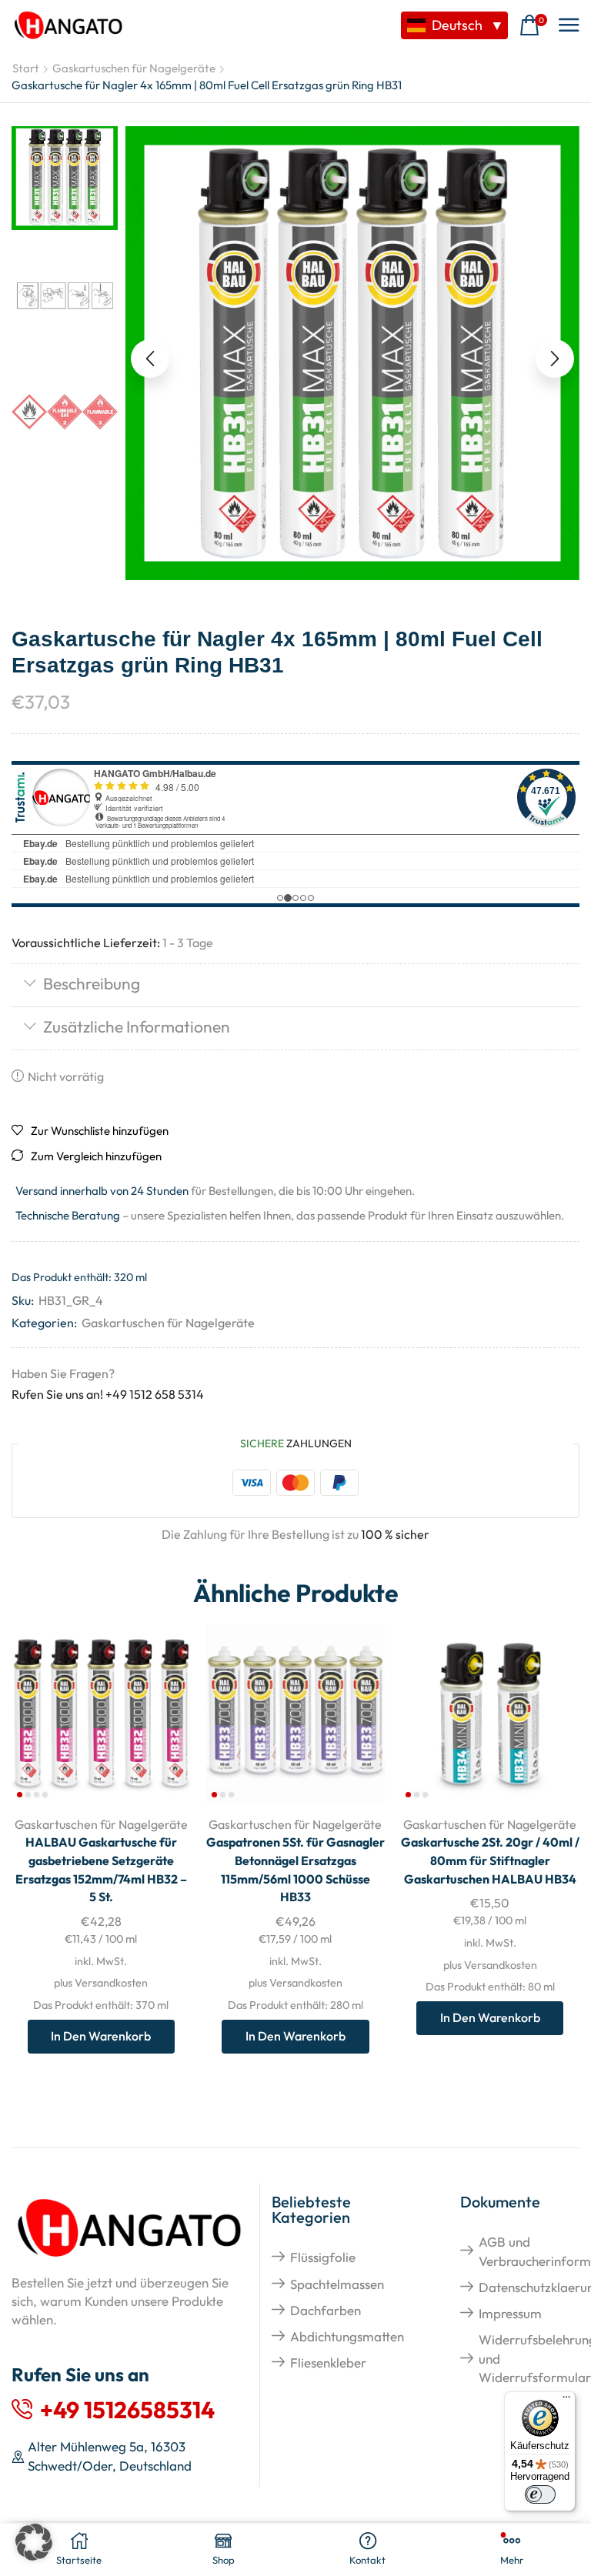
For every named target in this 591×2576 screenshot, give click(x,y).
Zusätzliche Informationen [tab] (137, 1026)
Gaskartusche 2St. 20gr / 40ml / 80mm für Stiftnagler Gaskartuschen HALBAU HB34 (490, 1860)
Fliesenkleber (328, 2362)
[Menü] (566, 2401)
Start (26, 68)
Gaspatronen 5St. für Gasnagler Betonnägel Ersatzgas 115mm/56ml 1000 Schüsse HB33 (295, 1870)
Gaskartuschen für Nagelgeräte (134, 68)
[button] (533, 26)
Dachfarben (326, 2310)
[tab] (295, 985)
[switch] (540, 2494)
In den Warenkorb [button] (101, 2036)
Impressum (510, 2313)
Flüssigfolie (323, 2257)
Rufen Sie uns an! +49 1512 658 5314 (108, 1394)
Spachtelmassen (337, 2284)
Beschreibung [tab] (92, 983)
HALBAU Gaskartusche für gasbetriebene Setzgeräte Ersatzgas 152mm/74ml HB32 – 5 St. (101, 1870)
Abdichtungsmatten (347, 2336)
